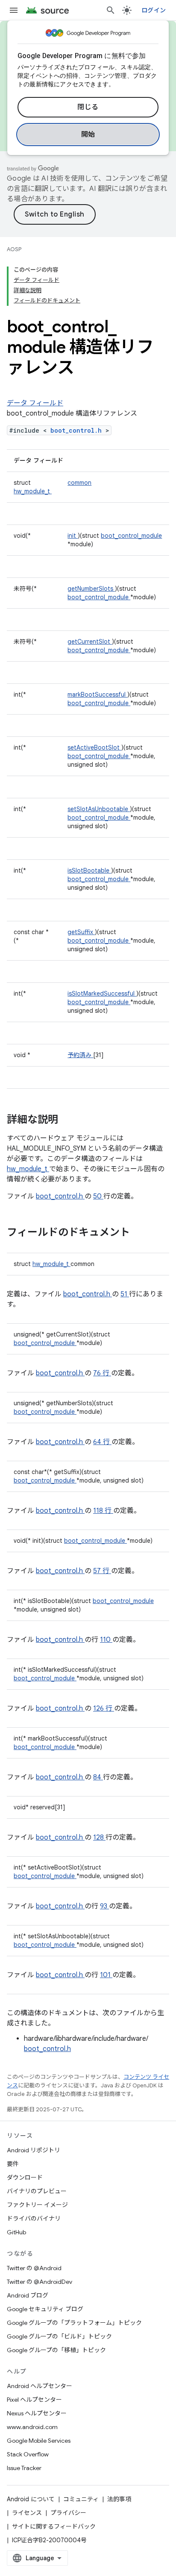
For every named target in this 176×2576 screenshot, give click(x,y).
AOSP (14, 249)
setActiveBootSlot (94, 747)
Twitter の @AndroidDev (40, 2282)
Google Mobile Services (39, 2441)
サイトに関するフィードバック (54, 2526)
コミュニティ (81, 2499)
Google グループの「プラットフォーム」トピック (74, 2323)
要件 (13, 2164)
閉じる (88, 107)
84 (98, 1777)
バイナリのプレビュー (37, 2191)
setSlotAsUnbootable (99, 809)
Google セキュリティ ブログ (45, 2309)
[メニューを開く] (14, 10)
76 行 (102, 1373)
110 (106, 1640)
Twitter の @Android (34, 2268)
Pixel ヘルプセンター (34, 2400)
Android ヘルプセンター (40, 2386)
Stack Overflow (28, 2454)
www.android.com (32, 2427)
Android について (31, 2499)
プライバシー (68, 2513)
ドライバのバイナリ (34, 2218)
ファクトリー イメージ (37, 2205)
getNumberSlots (91, 589)
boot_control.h (78, 430)
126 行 (104, 1709)
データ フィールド (35, 403)
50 (98, 1196)
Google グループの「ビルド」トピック (59, 2336)
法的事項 (119, 2499)
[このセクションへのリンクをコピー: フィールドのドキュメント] (141, 1233)
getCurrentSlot (90, 642)
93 (104, 1906)
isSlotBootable (89, 870)
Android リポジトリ (34, 2150)
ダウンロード (25, 2177)
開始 (88, 135)
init (73, 536)
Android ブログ (28, 2295)
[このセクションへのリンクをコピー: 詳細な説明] (69, 1120)
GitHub (16, 2232)
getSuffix (81, 932)
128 (99, 1837)
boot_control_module (131, 536)
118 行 (103, 1511)
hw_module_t (33, 491)
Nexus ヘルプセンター (37, 2413)
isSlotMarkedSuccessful (102, 993)
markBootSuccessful (97, 695)
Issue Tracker (24, 2468)
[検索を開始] (111, 10)
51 (125, 1294)
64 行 (102, 1442)
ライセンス (27, 2513)
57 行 (102, 1571)
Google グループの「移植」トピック (56, 2350)
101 (106, 1975)
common (79, 483)
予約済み (80, 1055)
